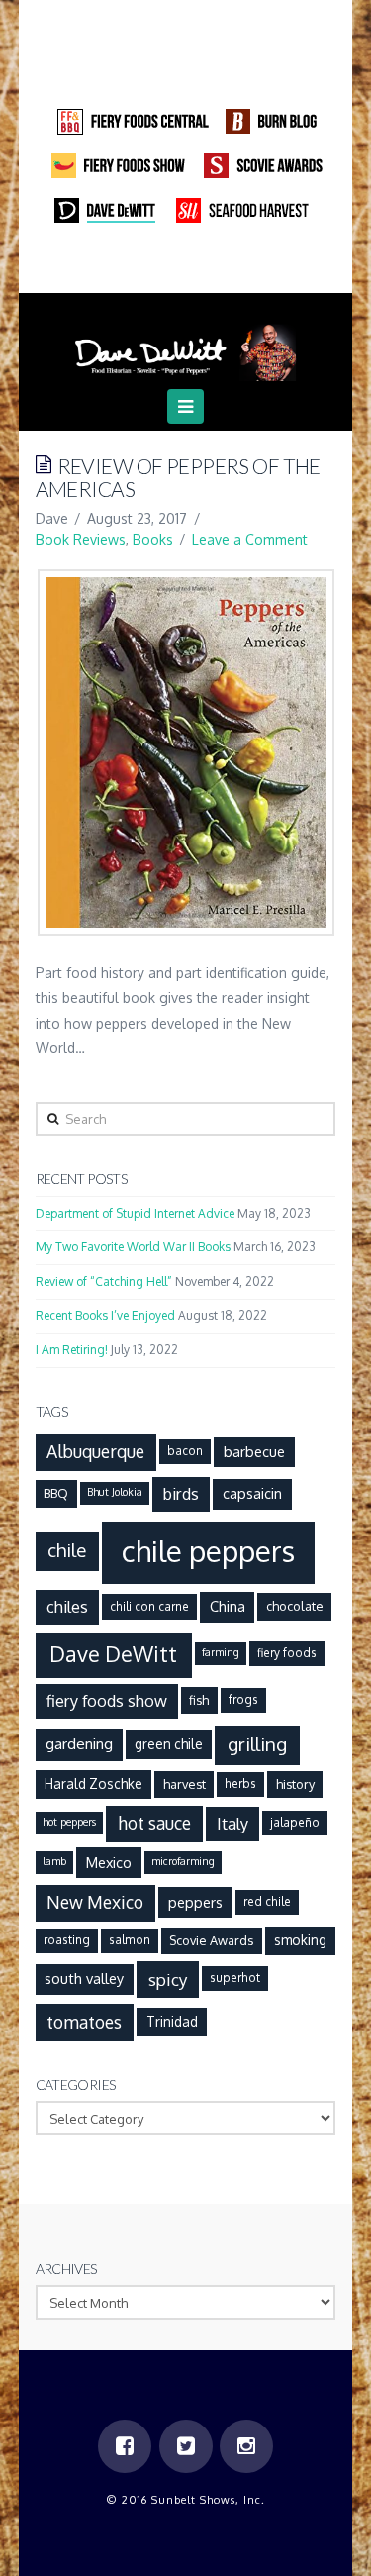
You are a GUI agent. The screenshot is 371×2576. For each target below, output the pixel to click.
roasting (67, 1940)
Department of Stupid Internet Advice (135, 1213)
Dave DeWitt (113, 1654)
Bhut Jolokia (115, 1492)
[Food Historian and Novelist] (186, 345)
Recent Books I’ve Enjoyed (105, 1315)
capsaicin (252, 1493)
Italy (232, 1823)
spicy (168, 1979)
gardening (79, 1743)
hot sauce (154, 1823)
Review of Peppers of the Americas (178, 477)
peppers (195, 1902)
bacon (185, 1451)
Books (153, 539)
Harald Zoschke (93, 1783)
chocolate (295, 1606)
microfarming (183, 1861)
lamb (54, 1861)
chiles (67, 1606)
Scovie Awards (211, 1940)
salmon (130, 1940)
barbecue (254, 1451)
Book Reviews (81, 539)
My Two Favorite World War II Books (133, 1247)
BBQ (56, 1493)
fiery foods (287, 1653)
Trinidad (172, 2021)
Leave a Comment (250, 539)
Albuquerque (95, 1451)
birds (181, 1493)
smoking (300, 1940)
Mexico (109, 1862)
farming (221, 1652)
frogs (243, 1699)
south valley (84, 1978)
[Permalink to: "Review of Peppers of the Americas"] (186, 752)
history (295, 1784)
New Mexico (95, 1902)
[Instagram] (224, 266)
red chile (267, 1901)
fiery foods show (107, 1700)
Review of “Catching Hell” (104, 1282)
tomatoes (84, 2022)
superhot (235, 1978)
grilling (257, 1744)
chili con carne (149, 1606)
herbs (240, 1783)
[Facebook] (147, 266)
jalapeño (295, 1822)
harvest (185, 1784)
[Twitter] (186, 266)
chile (67, 1550)
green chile (169, 1744)
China (228, 1606)
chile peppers (208, 1551)
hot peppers (69, 1822)
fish (199, 1700)
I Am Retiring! (72, 1350)
